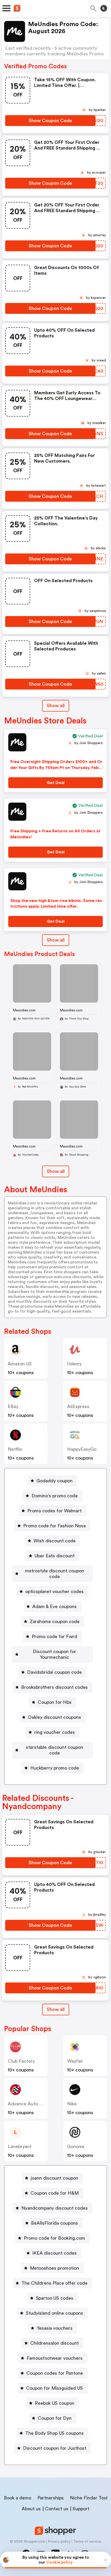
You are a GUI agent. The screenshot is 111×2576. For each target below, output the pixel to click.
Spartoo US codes (55, 2298)
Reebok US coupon (55, 2403)
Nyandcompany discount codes (55, 2208)
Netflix (15, 1449)
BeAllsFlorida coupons (54, 2223)
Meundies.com (24, 1010)
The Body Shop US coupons (54, 2433)
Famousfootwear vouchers (55, 2358)
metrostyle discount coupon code (55, 1574)
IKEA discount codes (54, 2253)
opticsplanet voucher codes (54, 1592)
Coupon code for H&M (55, 2193)
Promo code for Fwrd (54, 1637)
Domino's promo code (55, 1496)
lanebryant (20, 2146)
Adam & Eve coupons (54, 1607)
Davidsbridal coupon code (54, 1672)
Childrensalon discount (54, 2343)
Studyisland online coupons (54, 2313)
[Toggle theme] (104, 8)
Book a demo (18, 2498)
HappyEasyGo (82, 1449)
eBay (13, 1407)
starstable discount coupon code (54, 1750)
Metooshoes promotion (54, 2268)
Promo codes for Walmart (54, 1511)
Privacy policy (59, 2542)
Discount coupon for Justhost (55, 2448)
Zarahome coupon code (55, 1622)
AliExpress (78, 1407)
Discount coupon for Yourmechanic (54, 1654)
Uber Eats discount (55, 1556)
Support (81, 2509)
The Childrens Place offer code (54, 2283)
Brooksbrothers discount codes (54, 1687)
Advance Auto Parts (29, 2104)
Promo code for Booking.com (54, 2238)
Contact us (57, 2509)
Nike (72, 2104)
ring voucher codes (55, 1732)
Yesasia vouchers (55, 2328)
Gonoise (76, 2146)
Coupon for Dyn (55, 2418)
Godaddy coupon (54, 1481)
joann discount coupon (54, 2178)
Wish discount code (55, 1541)
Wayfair (75, 2061)
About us (31, 2509)
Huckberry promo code (55, 1768)
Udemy (74, 1364)
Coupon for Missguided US (54, 2388)
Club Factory (21, 2061)
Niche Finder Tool (89, 2498)
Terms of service (87, 2542)
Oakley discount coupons (54, 1717)
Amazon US (20, 1364)
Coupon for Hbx (55, 1702)
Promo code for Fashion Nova (54, 1526)
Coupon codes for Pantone (55, 2373)
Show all (56, 706)
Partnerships (51, 2498)
